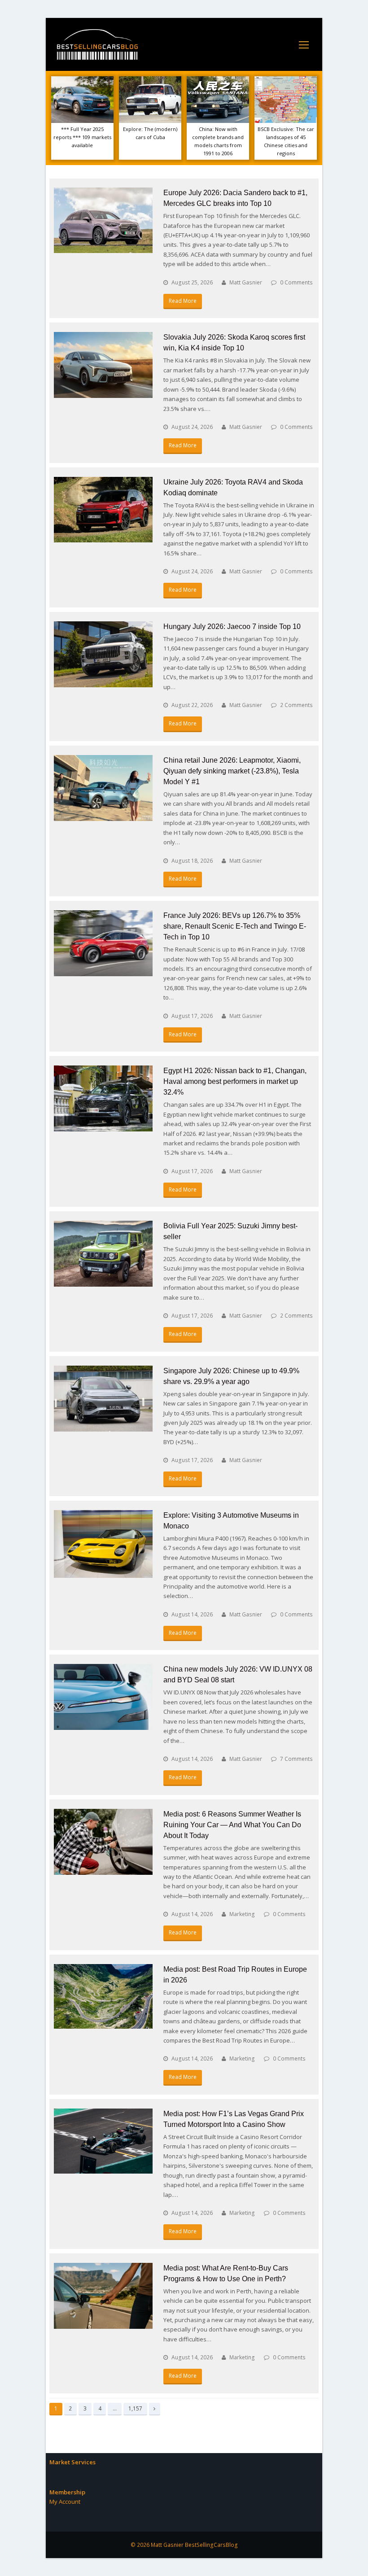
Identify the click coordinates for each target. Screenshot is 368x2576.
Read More (183, 301)
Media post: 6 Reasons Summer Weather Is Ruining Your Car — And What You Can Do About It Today (232, 1825)
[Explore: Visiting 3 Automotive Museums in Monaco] (103, 1544)
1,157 (135, 2408)
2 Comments (296, 705)
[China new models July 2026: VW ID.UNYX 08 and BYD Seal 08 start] (103, 1697)
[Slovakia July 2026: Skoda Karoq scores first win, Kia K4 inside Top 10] (103, 365)
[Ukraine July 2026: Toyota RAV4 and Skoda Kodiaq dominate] (103, 510)
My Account (65, 2502)
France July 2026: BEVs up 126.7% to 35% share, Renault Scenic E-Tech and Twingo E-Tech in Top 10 (235, 926)
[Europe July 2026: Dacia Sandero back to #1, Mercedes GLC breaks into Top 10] (103, 220)
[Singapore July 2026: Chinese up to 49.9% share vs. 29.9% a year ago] (103, 1399)
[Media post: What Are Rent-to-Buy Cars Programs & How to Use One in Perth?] (103, 2296)
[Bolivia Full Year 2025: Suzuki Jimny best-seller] (103, 1254)
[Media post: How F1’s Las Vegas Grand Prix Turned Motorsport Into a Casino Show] (103, 2141)
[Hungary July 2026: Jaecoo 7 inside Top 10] (103, 654)
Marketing (242, 1914)
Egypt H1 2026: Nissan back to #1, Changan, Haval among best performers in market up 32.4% (235, 1081)
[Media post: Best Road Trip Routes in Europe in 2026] (103, 1996)
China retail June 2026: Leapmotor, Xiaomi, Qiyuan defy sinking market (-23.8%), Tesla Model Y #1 (232, 771)
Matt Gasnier (246, 282)
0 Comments (296, 282)
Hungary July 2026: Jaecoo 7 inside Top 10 (232, 627)
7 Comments (296, 1759)
